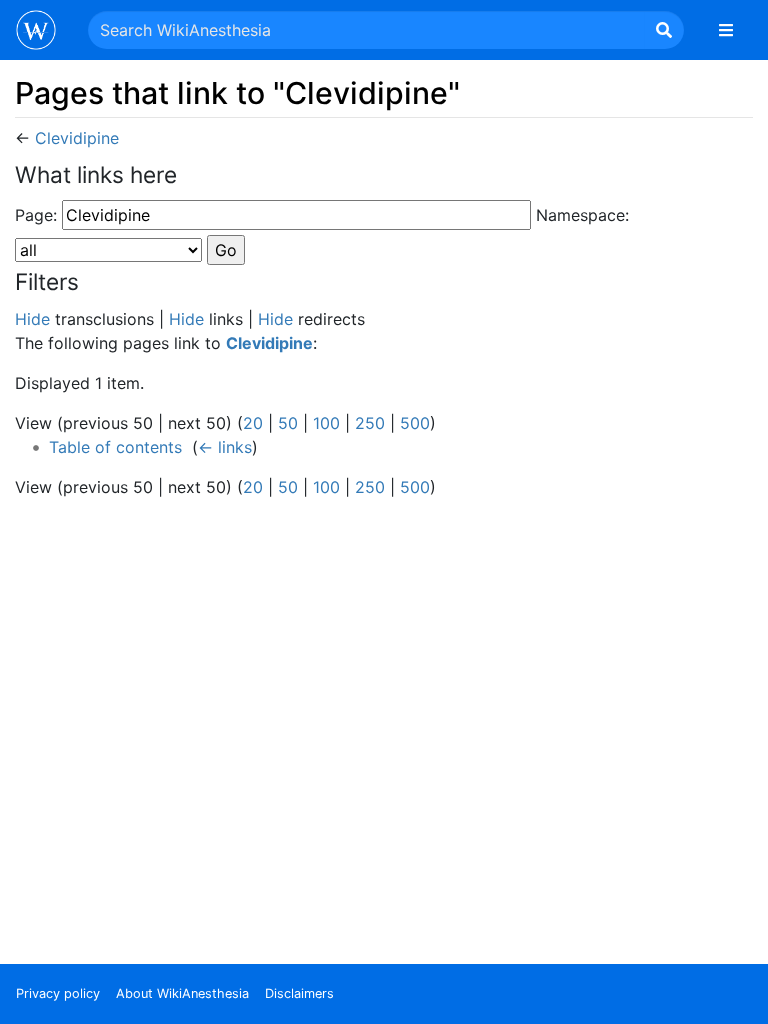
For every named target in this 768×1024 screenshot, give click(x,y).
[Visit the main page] (36, 32)
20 (253, 423)
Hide (32, 319)
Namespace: (582, 215)
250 (370, 423)
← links (225, 447)
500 (415, 423)
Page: (36, 215)
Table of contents (115, 447)
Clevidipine (77, 138)
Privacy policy (58, 993)
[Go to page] (664, 30)
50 (288, 423)
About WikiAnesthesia (182, 993)
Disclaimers (299, 993)
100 (326, 423)
